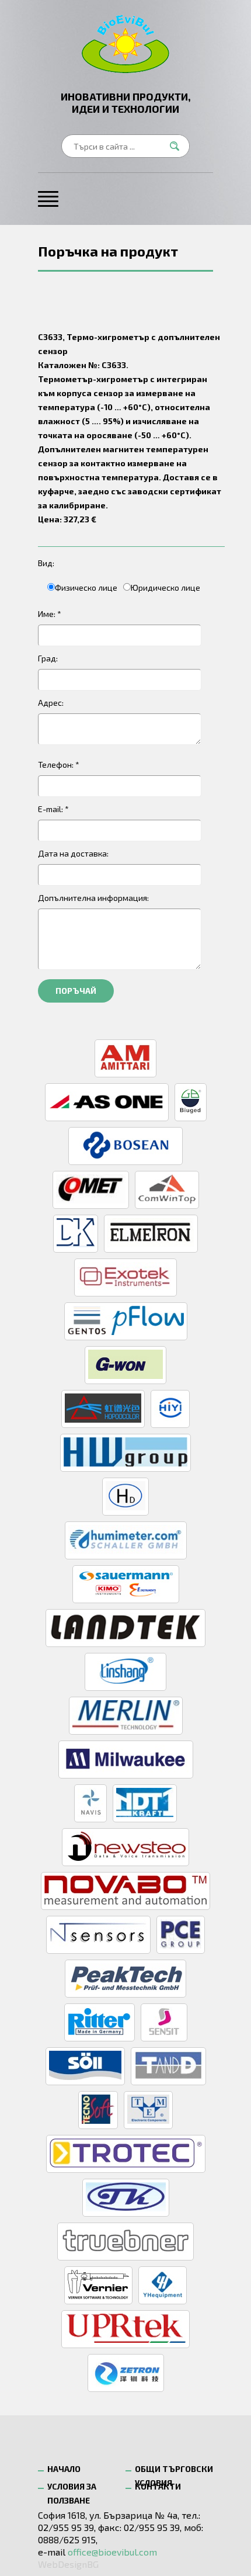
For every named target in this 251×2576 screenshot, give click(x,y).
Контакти (158, 2486)
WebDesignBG (68, 2564)
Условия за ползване (72, 2489)
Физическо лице (86, 587)
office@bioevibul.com (112, 2552)
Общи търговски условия (174, 2472)
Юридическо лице (165, 587)
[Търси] (178, 146)
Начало (64, 2469)
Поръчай (76, 991)
